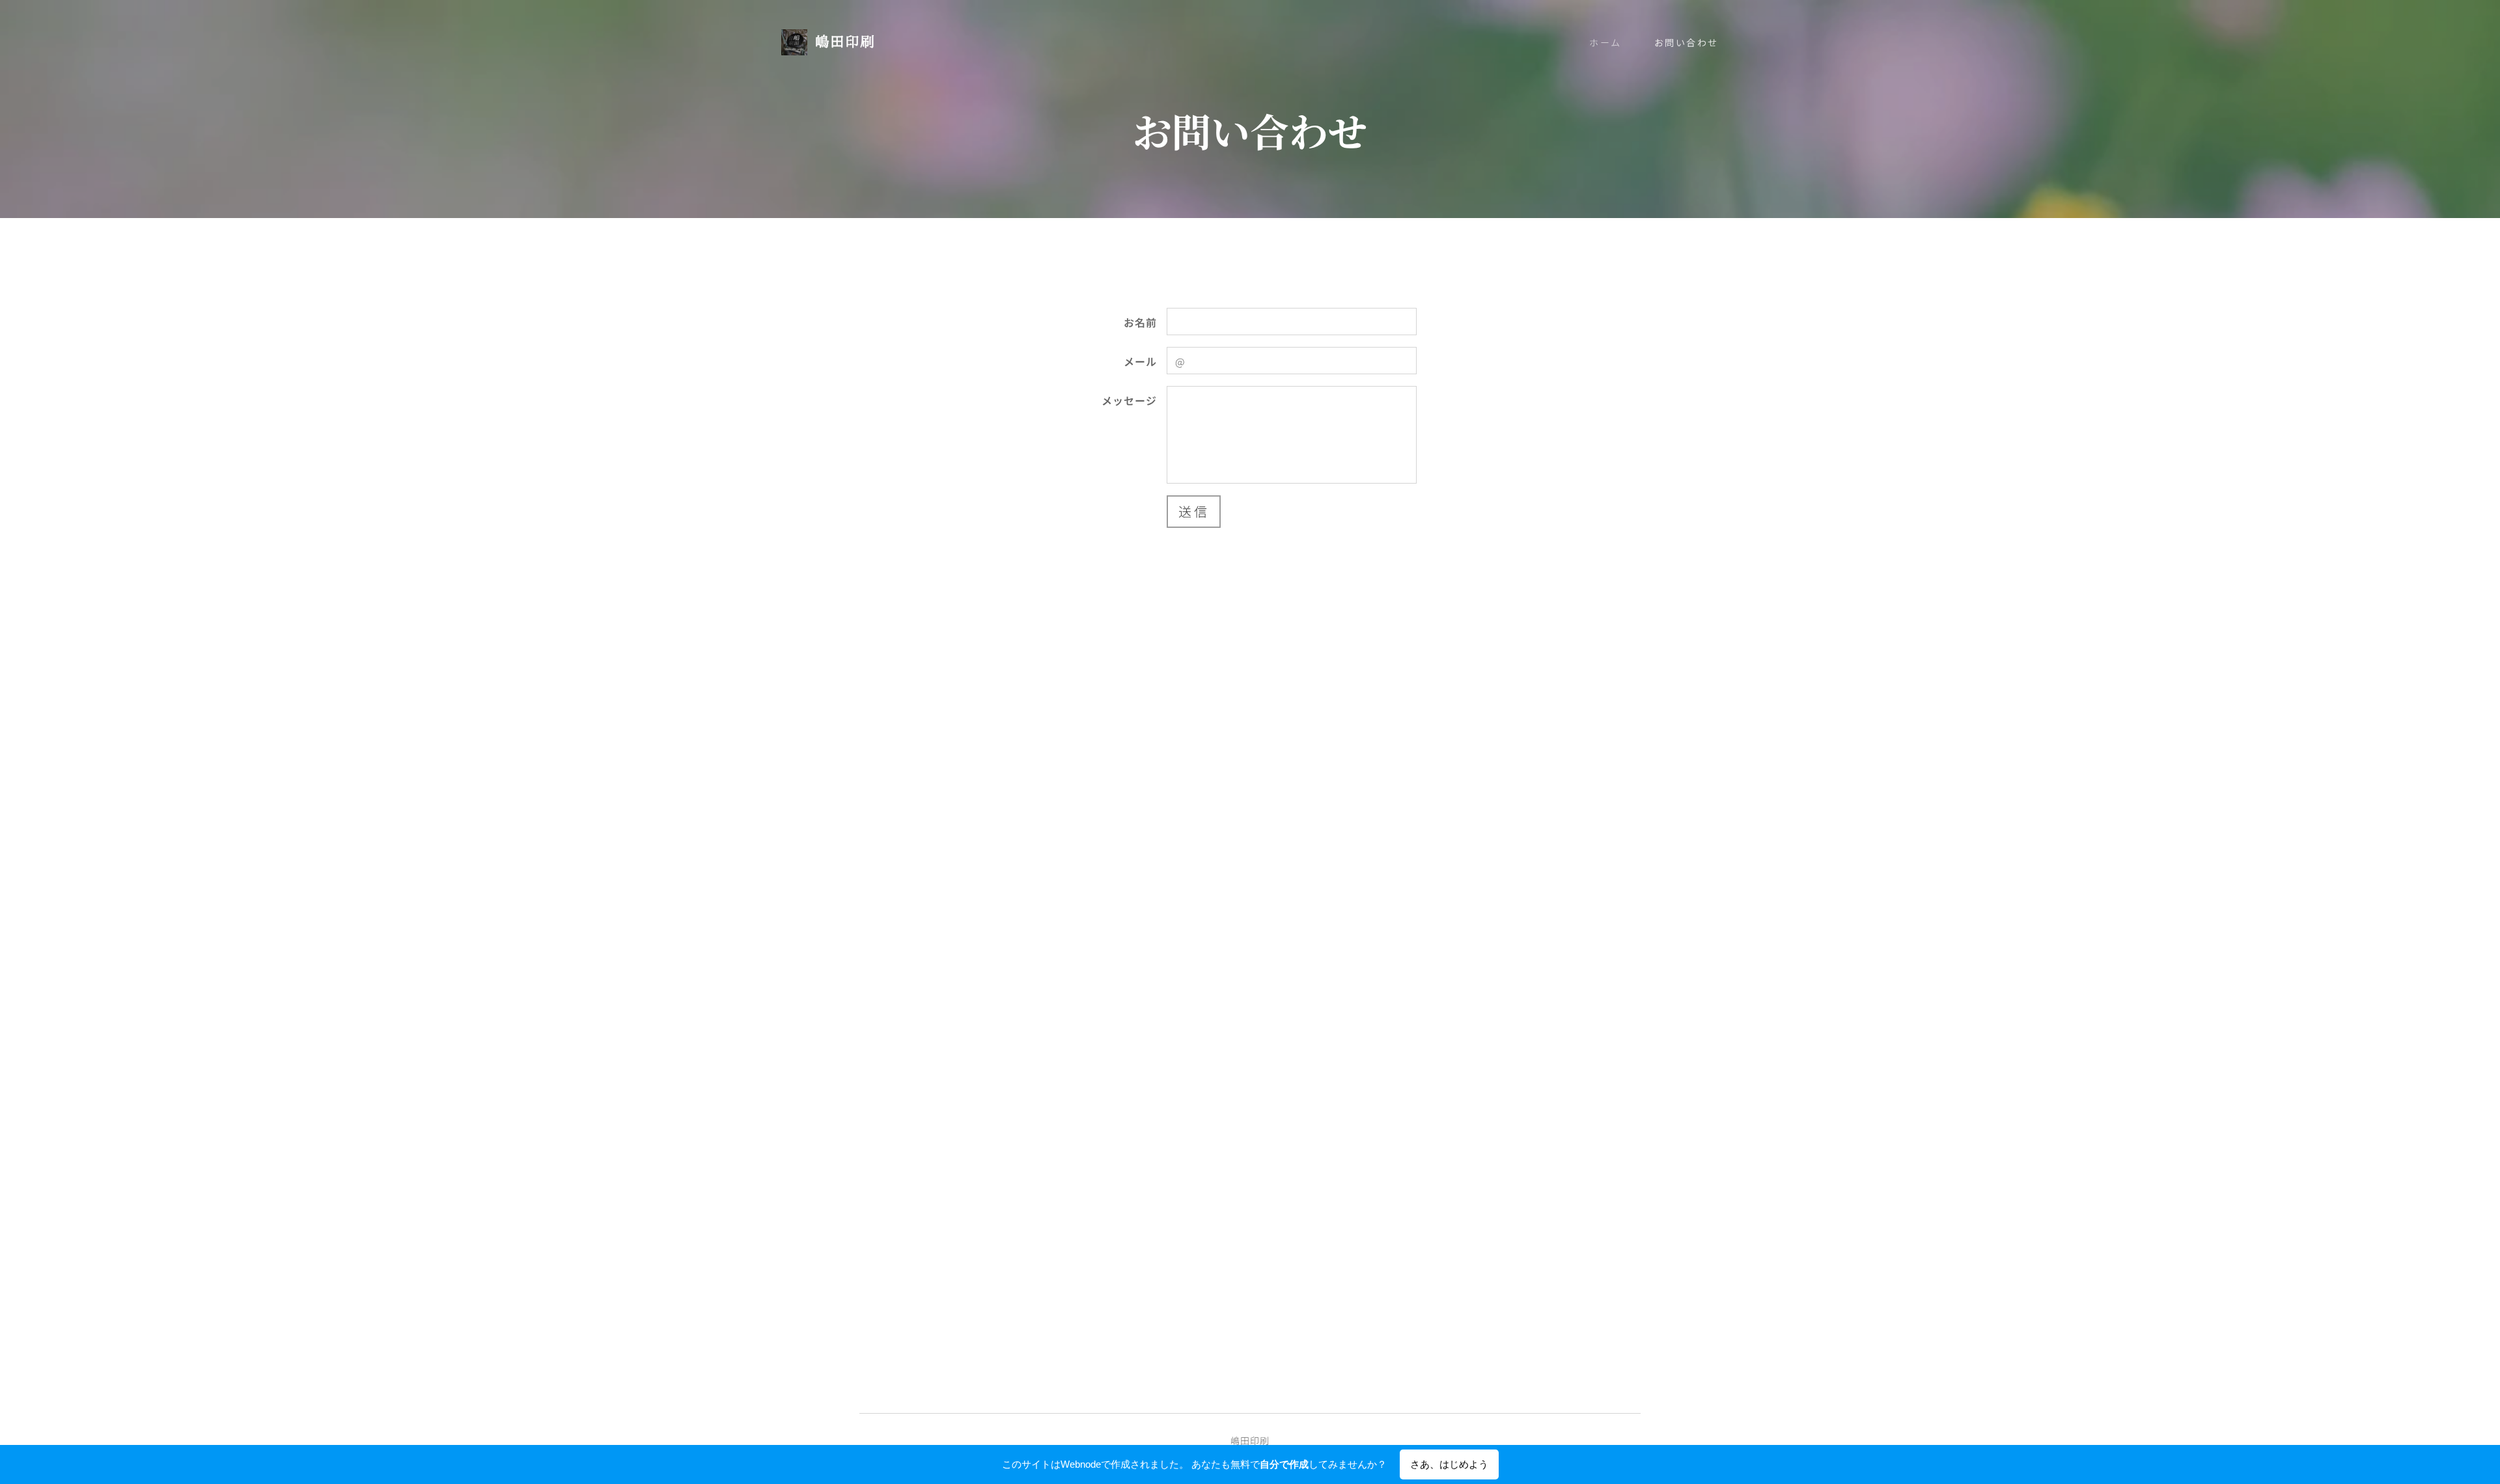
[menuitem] (1612, 42)
